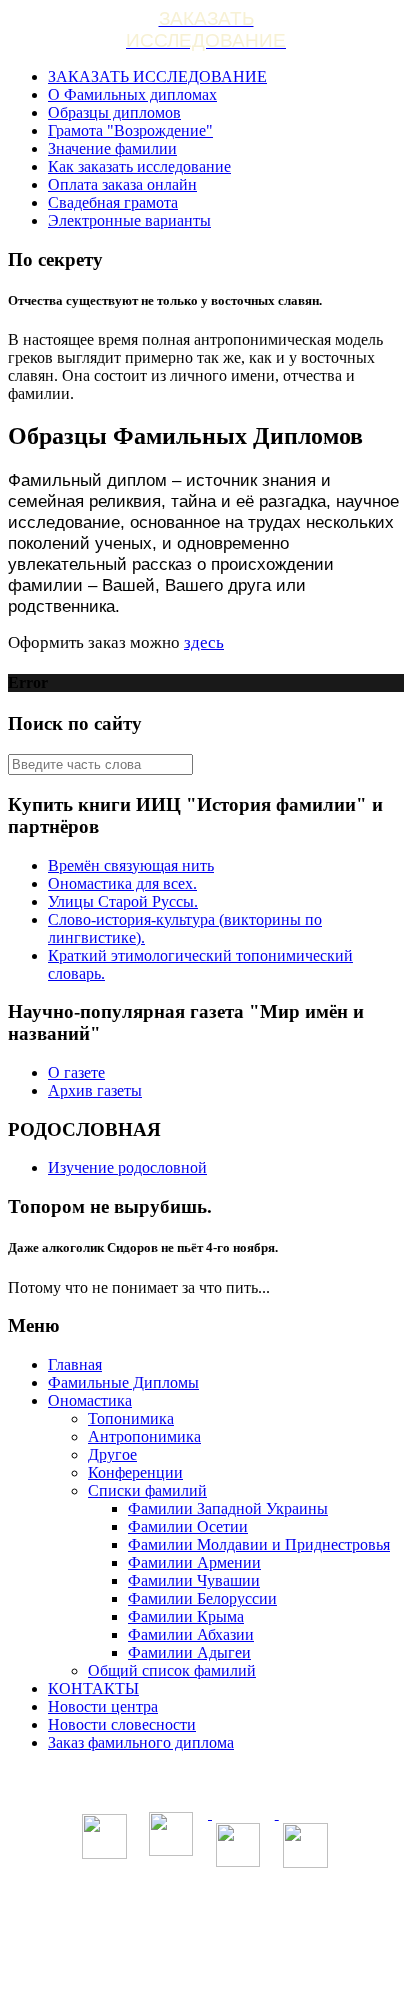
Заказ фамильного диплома (141, 1742)
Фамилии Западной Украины (228, 1508)
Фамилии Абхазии (191, 1634)
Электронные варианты (129, 220)
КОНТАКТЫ (93, 1688)
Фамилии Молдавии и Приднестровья (259, 1544)
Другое (112, 1454)
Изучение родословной (127, 1167)
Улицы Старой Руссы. (123, 901)
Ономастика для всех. (122, 883)
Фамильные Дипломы (123, 1382)
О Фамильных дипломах (132, 94)
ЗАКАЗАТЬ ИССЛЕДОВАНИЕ (157, 76)
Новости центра (103, 1706)
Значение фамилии (112, 148)
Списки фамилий (147, 1490)
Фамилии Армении (194, 1562)
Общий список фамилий (172, 1670)
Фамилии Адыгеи (189, 1652)
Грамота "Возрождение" (130, 130)
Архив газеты (95, 1090)
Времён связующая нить (131, 865)
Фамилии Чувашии (194, 1580)
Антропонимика (144, 1436)
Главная (75, 1364)
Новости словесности (122, 1724)
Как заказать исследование (139, 166)
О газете (76, 1072)
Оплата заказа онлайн (122, 184)
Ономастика (90, 1400)
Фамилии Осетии (188, 1526)
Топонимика (131, 1418)
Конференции (135, 1472)
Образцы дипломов (114, 112)
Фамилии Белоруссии (202, 1598)
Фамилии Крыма (186, 1616)
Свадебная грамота (113, 202)
